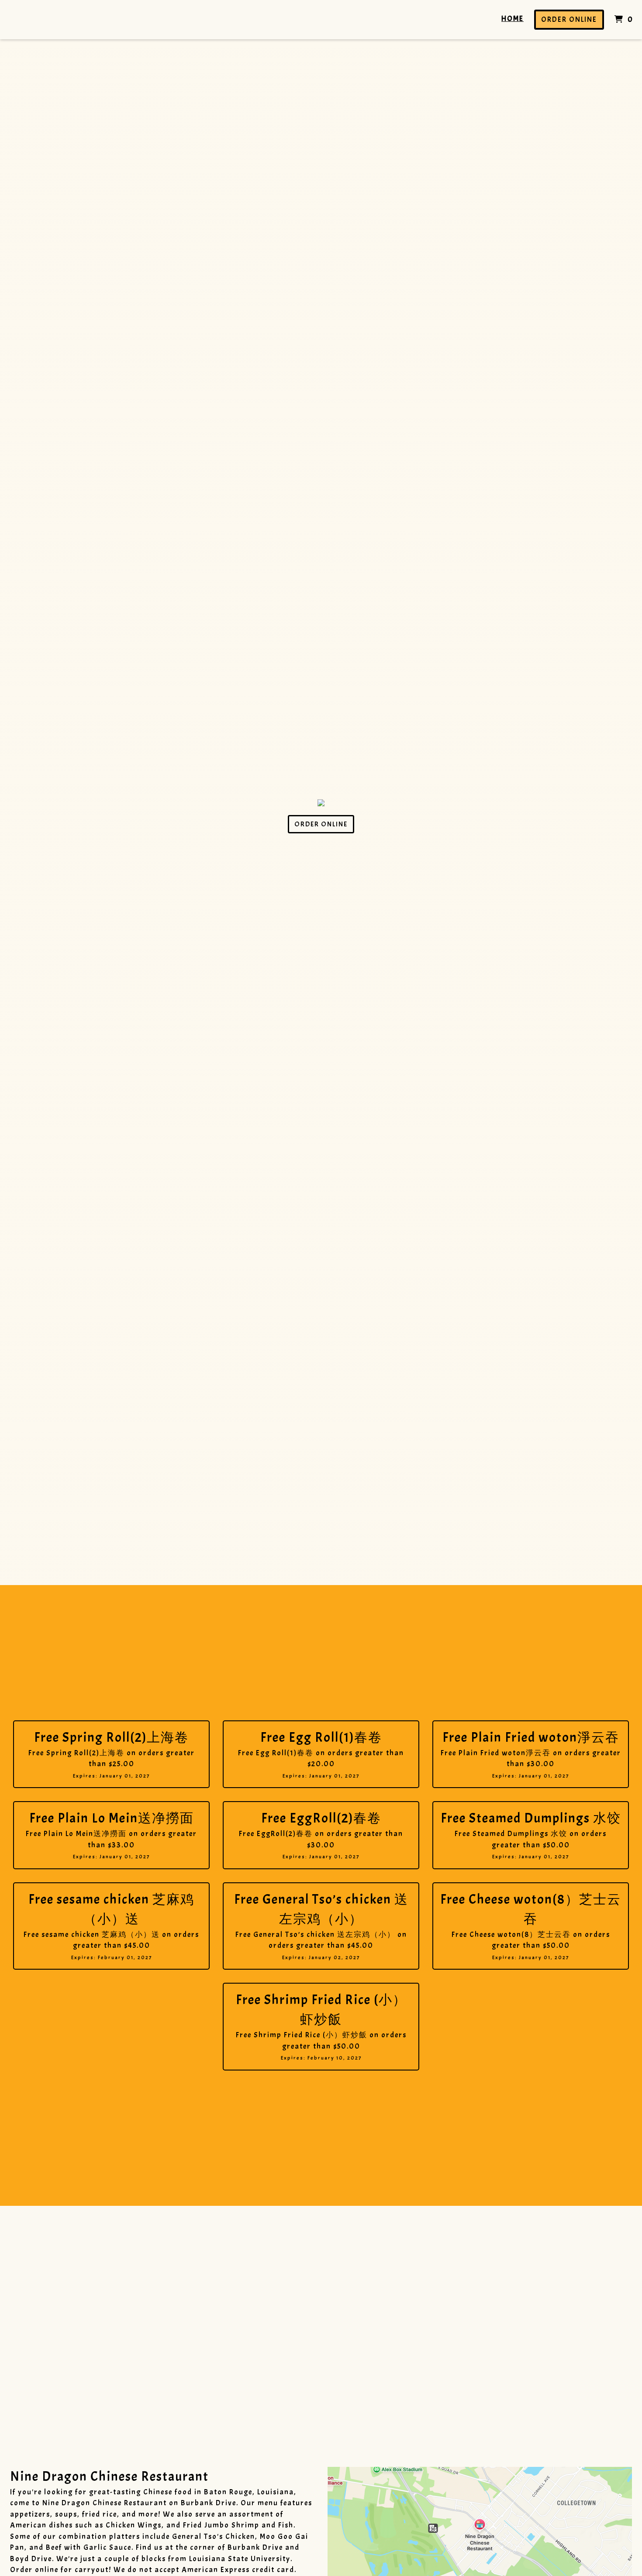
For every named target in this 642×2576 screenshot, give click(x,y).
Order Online (569, 19)
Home (513, 19)
